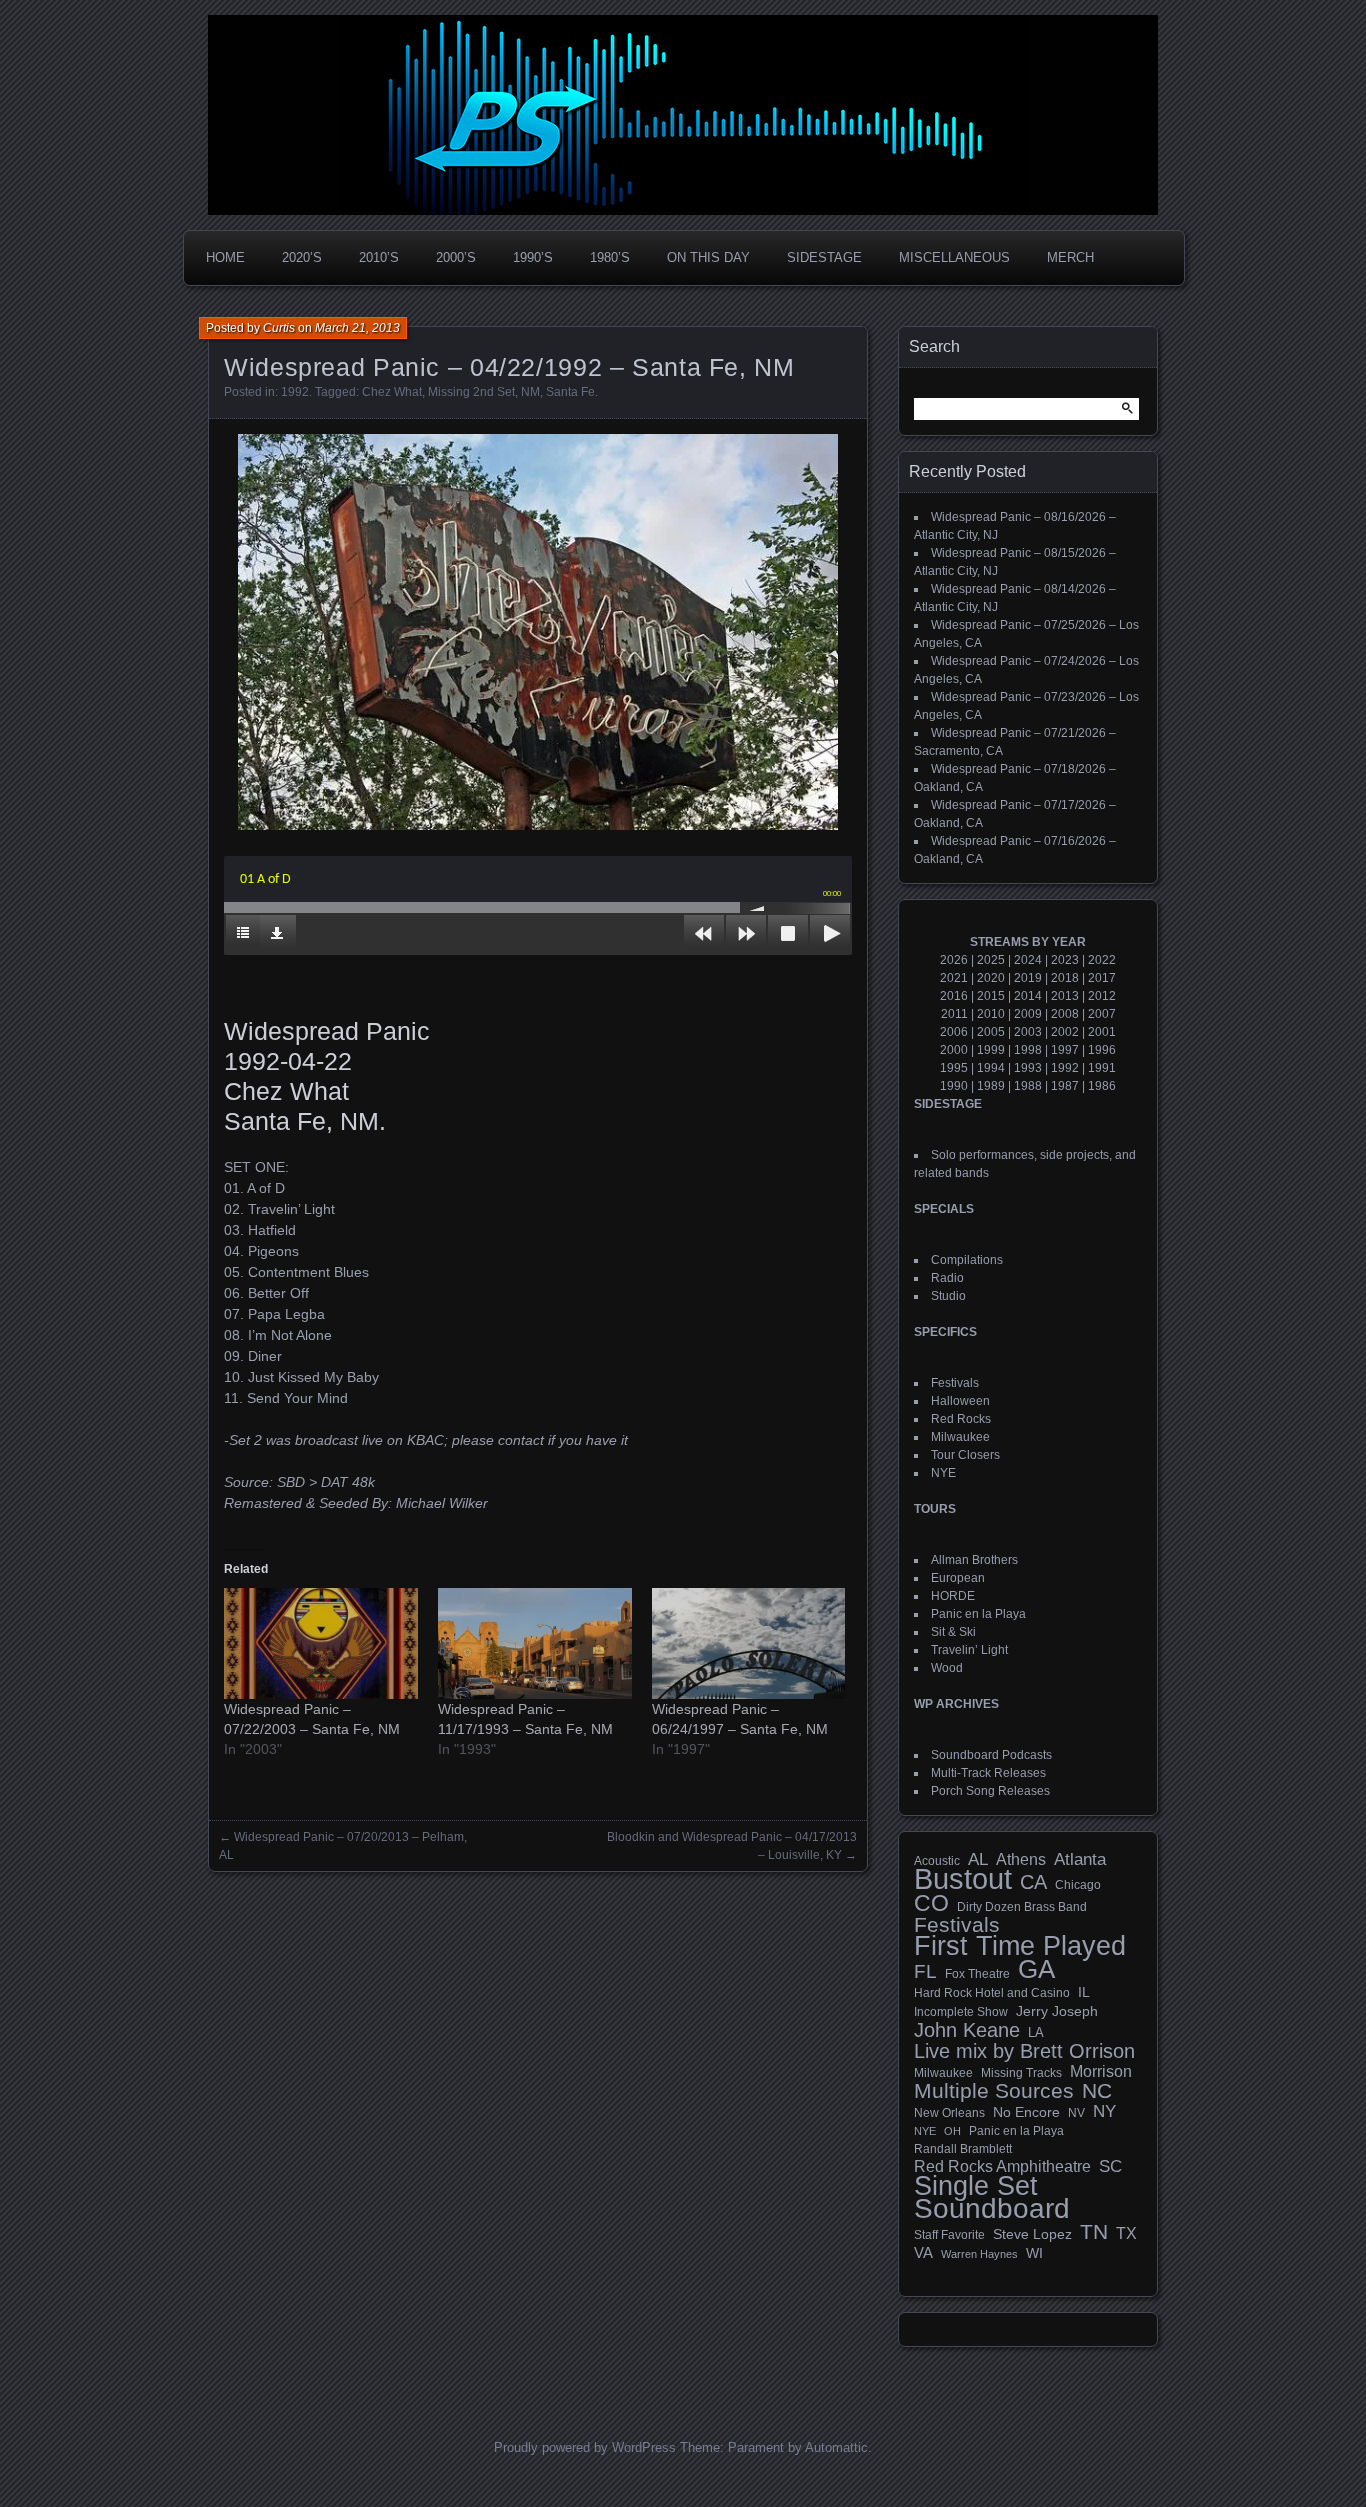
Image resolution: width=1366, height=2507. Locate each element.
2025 (991, 960)
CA (1033, 1882)
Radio (947, 1278)
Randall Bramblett (963, 2148)
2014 (1028, 996)
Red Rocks (961, 1419)
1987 (1065, 1086)
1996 (1102, 1050)
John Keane (967, 2030)
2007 (1102, 1014)
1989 (991, 1086)
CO (931, 1903)
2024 (1028, 960)
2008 (1065, 1014)
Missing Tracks (1021, 2073)
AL (978, 1860)
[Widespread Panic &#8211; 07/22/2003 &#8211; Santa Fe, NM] (321, 1643)
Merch (1070, 257)
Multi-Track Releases (988, 1773)
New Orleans (949, 2113)
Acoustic (937, 1860)
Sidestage (824, 257)
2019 (1028, 978)
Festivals (955, 1383)
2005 (991, 1032)
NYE (943, 1473)
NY (1104, 2112)
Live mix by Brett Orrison (1024, 2051)
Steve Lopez (1032, 2234)
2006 (954, 1032)
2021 (954, 978)
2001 (1102, 1032)
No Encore (1026, 2112)
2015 (991, 996)
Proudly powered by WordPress (585, 2447)
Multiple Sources (994, 2091)
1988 (1028, 1086)
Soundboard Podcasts (991, 1755)
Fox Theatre (977, 1974)
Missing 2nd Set (471, 392)
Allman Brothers (974, 1560)
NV (1076, 2113)
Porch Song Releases (990, 1791)
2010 (991, 1014)
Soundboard (992, 2209)
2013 (1065, 996)
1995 (954, 1068)
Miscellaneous (954, 257)
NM (530, 392)
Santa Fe (570, 392)
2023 (1065, 960)
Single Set (976, 2186)
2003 (1028, 1032)
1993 (1028, 1068)
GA (1036, 1969)
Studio (948, 1296)
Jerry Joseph (1057, 2011)
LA (1036, 2033)
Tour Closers (965, 1455)
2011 (954, 1014)
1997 (1065, 1050)
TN (1094, 2232)
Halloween (960, 1401)
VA (923, 2252)
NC (1097, 2091)
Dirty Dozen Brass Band (1022, 1906)
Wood (947, 1668)
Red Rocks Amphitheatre (1002, 2166)
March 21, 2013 (357, 328)
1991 (1102, 1068)
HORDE (953, 1596)
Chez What (392, 392)
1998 (1028, 1050)
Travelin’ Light (969, 1650)
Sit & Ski (953, 1632)
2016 (954, 996)
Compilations (967, 1260)
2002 (1065, 1032)
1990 (954, 1086)
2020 (991, 978)
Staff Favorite (949, 2235)
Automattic (836, 2447)
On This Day (708, 257)
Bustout (963, 1879)
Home (225, 257)
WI (1034, 2253)
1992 (295, 392)
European (958, 1578)
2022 (1102, 960)
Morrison (1101, 2071)
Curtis (279, 328)
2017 (1102, 978)
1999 (991, 1050)
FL (925, 1972)
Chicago (1078, 1884)
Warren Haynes (979, 2254)
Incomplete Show (961, 2012)
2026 (954, 960)
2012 (1102, 996)
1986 (1102, 1086)
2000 (954, 1050)
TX (1126, 2233)
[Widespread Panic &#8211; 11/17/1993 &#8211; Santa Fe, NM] (535, 1643)
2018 (1065, 978)
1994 (991, 1068)
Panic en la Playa (978, 1614)
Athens (1021, 1859)
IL (1084, 1992)
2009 (1028, 1014)
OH (952, 2131)
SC (1110, 2167)
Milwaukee (960, 1437)
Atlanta (1080, 1860)
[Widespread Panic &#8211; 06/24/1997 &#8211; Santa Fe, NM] (749, 1643)
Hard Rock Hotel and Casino (992, 1993)
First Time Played (1020, 1946)
